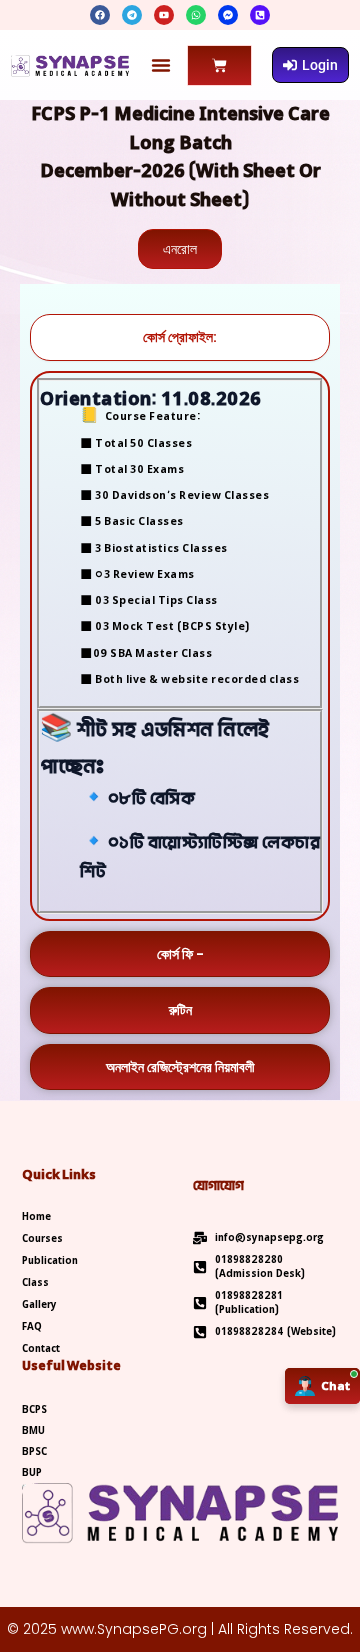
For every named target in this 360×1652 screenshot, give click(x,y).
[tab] (180, 337)
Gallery (39, 1305)
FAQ (32, 1327)
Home (36, 1217)
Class (35, 1283)
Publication (50, 1261)
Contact (41, 1349)
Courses (42, 1239)
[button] (161, 65)
